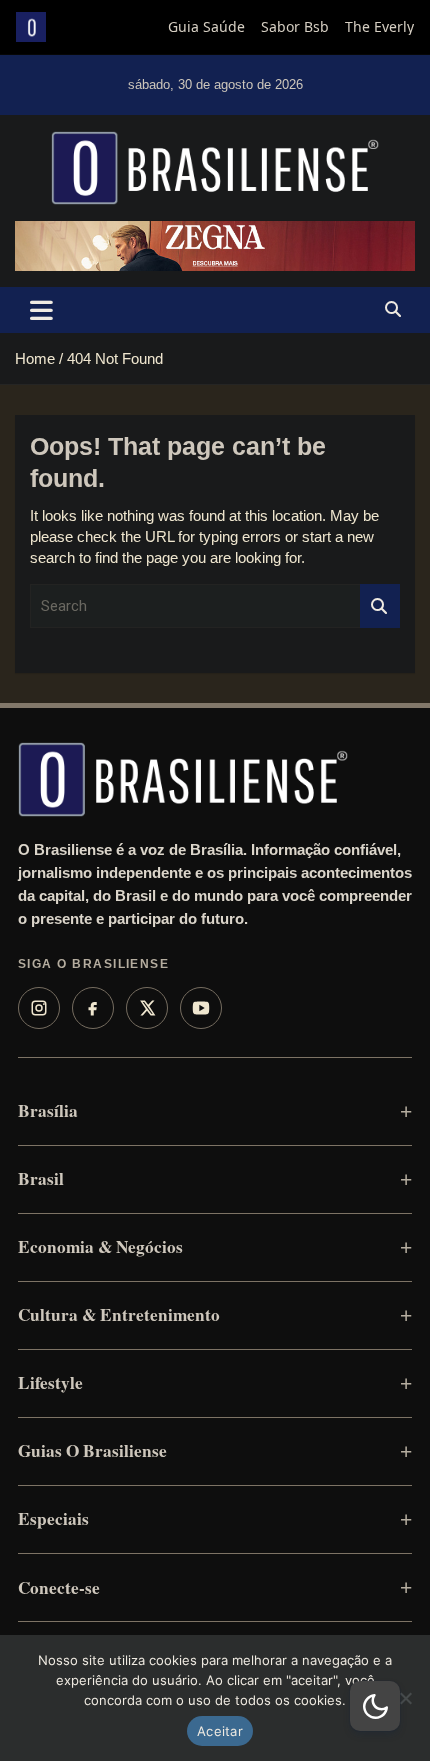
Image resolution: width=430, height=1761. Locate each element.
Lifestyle (50, 1382)
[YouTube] (201, 1008)
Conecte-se (59, 1587)
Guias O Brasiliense (92, 1450)
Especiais (53, 1518)
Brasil (41, 1178)
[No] (405, 1698)
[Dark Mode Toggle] (375, 1706)
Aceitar (220, 1731)
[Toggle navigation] (41, 310)
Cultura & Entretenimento (119, 1314)
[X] (147, 1008)
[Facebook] (93, 1008)
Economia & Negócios (100, 1246)
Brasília (48, 1110)
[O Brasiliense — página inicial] (183, 779)
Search (380, 606)
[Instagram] (39, 1008)
